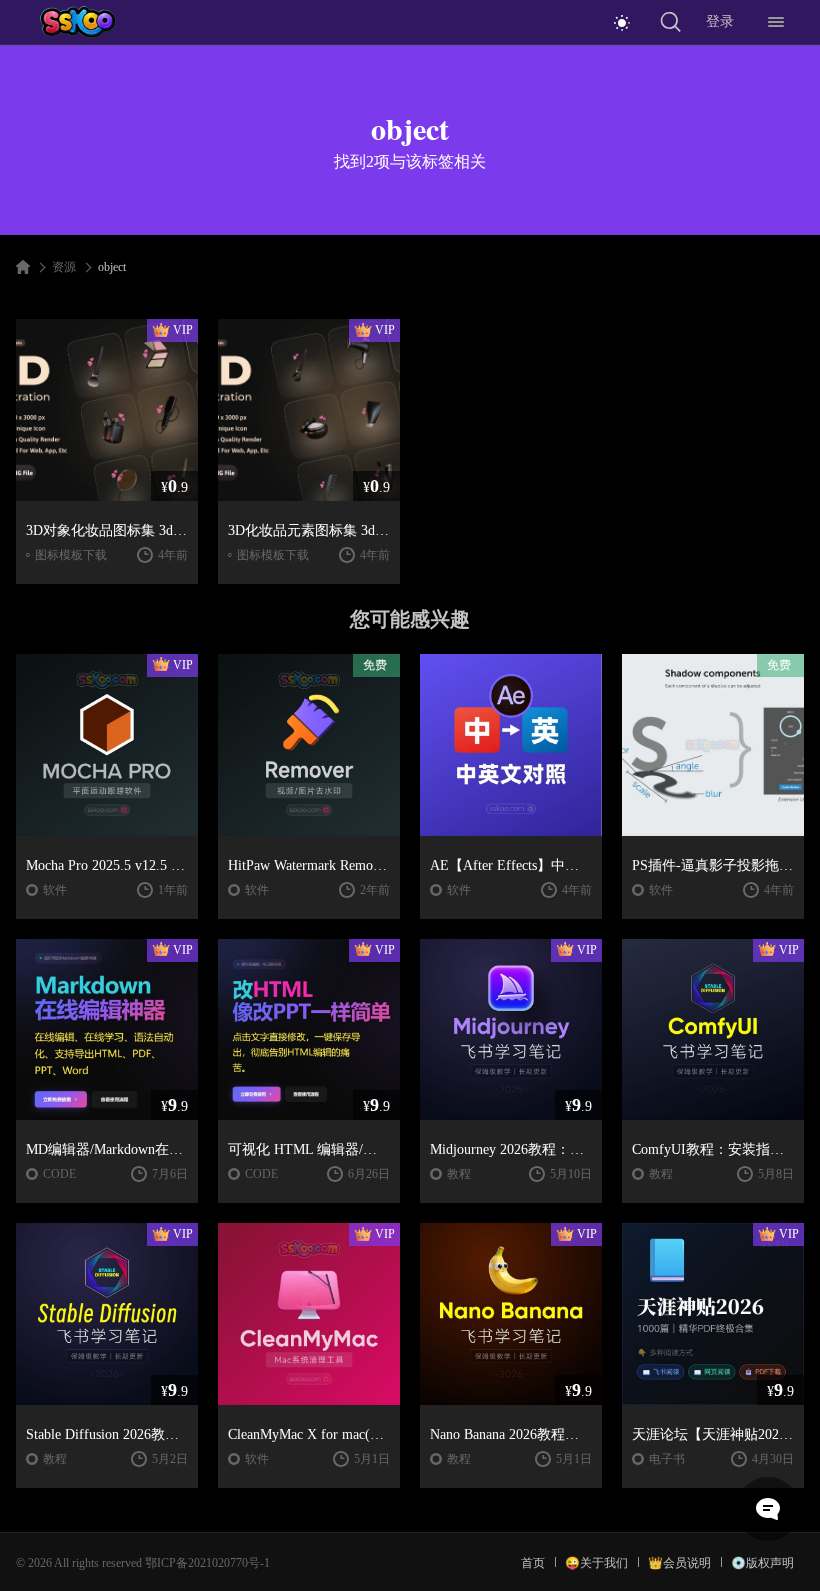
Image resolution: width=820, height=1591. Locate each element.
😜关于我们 (596, 1563)
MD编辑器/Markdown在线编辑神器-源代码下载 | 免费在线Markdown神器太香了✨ (107, 1149)
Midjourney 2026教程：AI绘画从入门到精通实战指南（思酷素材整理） (511, 1149)
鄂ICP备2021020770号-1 (207, 1563)
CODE (59, 1174)
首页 (533, 1563)
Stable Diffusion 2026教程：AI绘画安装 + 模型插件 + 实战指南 (107, 1434)
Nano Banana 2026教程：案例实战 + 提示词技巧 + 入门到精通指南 (511, 1434)
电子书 (667, 1459)
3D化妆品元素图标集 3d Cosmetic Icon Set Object (309, 530)
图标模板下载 (71, 555)
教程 (459, 1174)
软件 (55, 890)
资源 (64, 267)
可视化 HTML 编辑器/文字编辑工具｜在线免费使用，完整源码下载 (309, 1149)
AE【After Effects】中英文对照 (511, 865)
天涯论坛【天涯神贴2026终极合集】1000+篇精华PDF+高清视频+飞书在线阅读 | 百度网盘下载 (713, 1434)
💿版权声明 (762, 1563)
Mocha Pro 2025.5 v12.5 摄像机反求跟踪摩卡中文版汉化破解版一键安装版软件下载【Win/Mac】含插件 (107, 865)
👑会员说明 (679, 1563)
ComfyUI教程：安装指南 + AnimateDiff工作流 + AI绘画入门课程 (713, 1149)
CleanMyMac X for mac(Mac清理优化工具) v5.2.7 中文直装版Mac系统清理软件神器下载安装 (309, 1434)
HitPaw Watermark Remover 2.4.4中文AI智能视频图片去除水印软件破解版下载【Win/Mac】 (309, 865)
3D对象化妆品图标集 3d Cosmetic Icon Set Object (107, 530)
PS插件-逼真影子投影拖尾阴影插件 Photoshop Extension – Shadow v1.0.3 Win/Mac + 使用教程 (713, 865)
